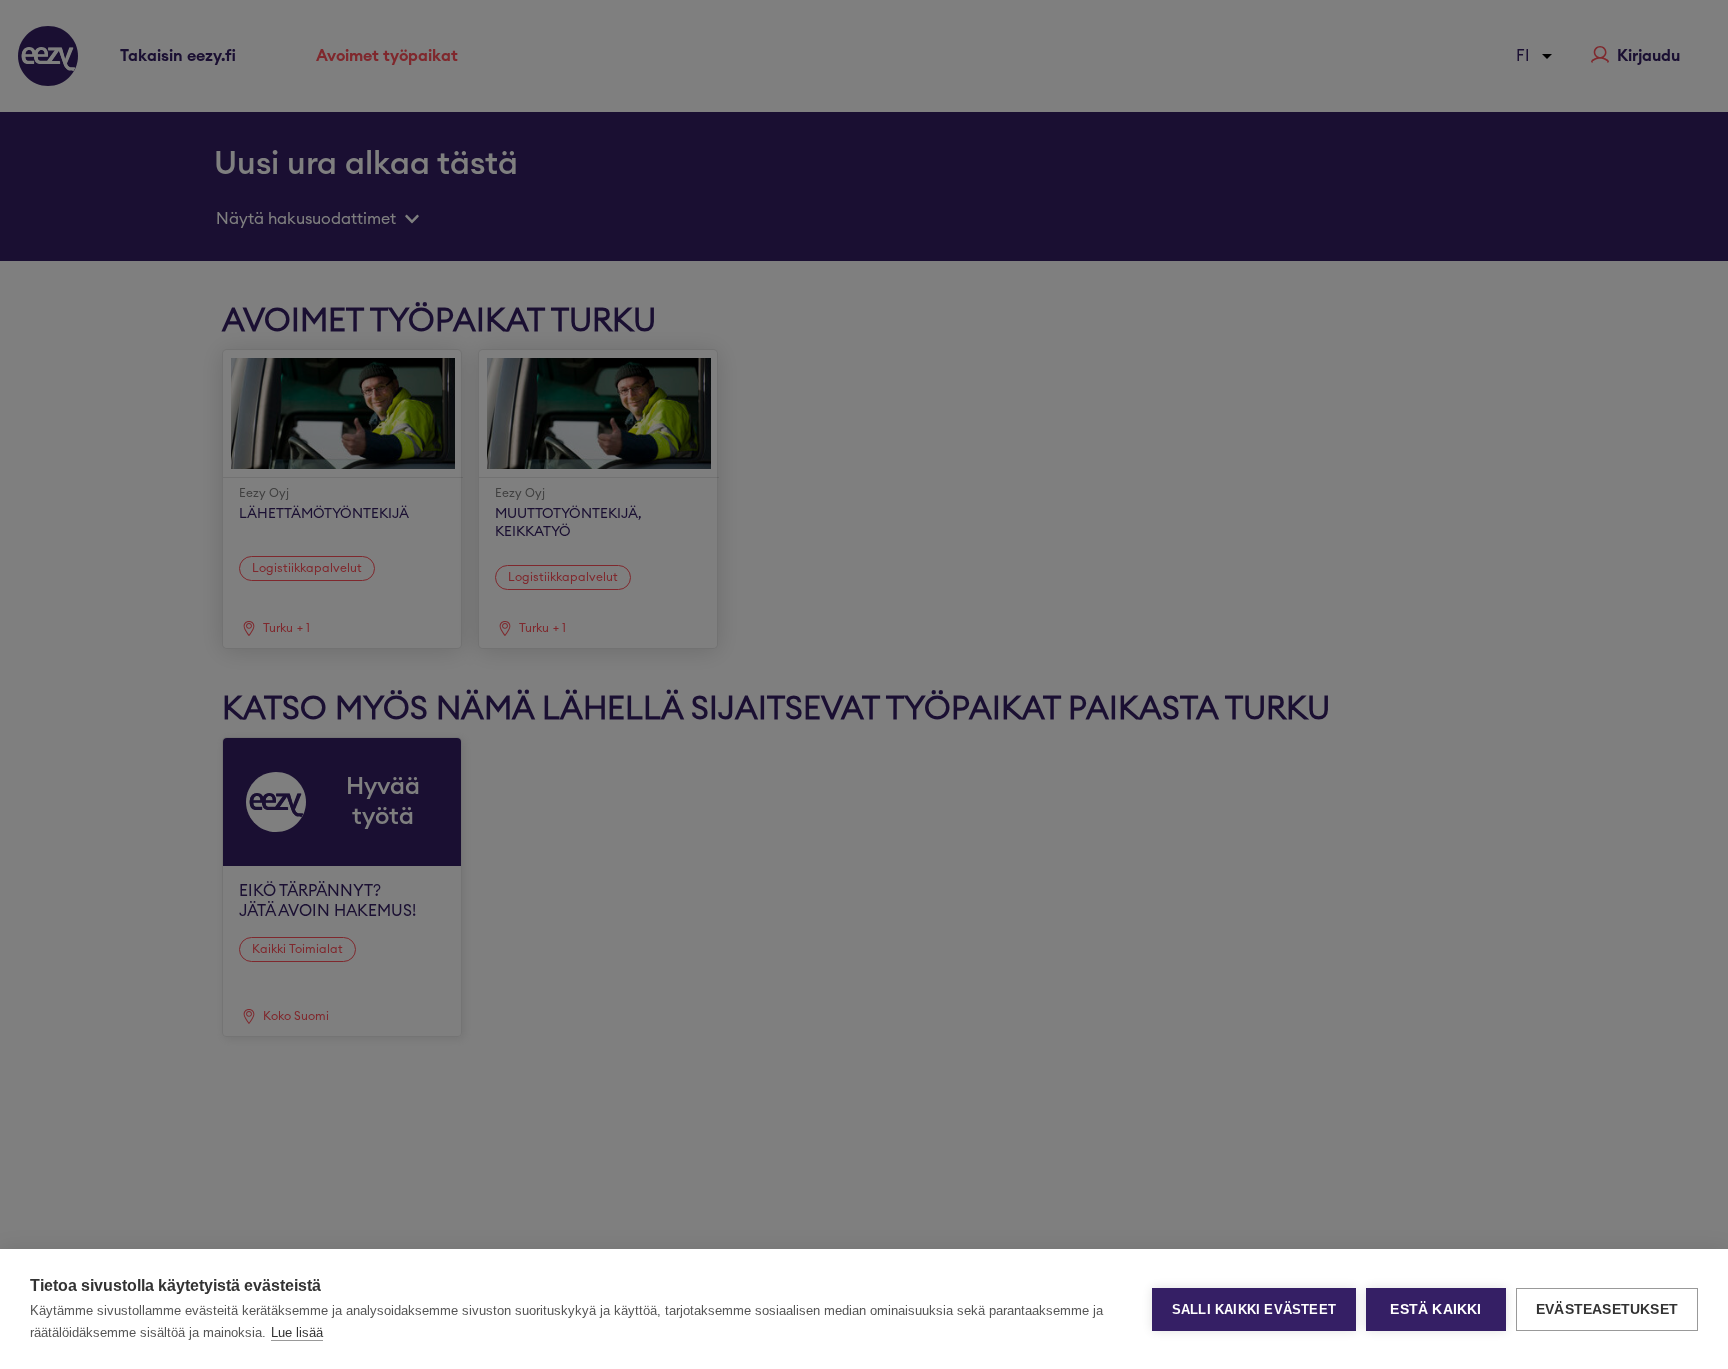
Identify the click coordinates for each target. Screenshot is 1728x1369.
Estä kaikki (1435, 1309)
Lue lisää (297, 1332)
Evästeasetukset (1607, 1309)
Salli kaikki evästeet (1254, 1309)
